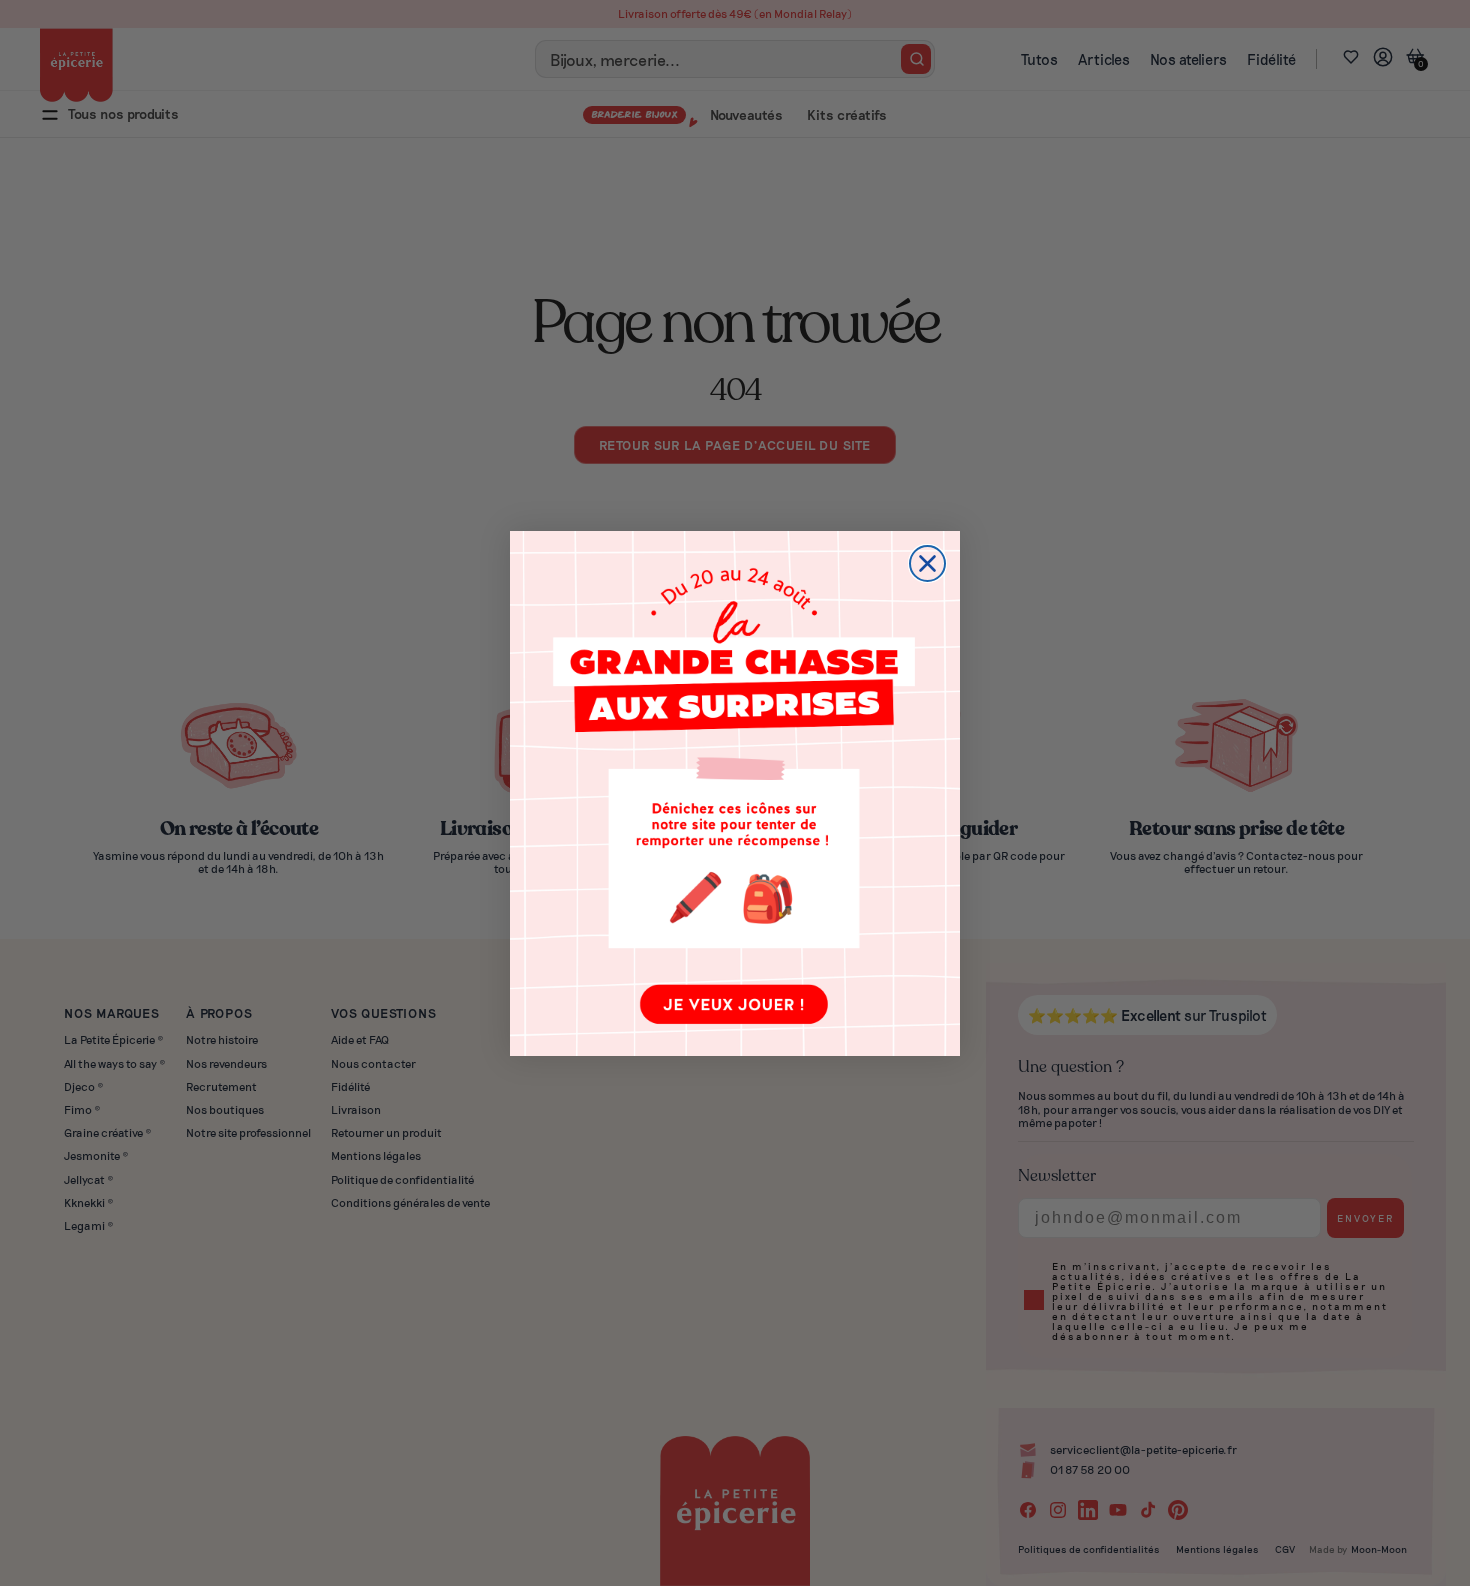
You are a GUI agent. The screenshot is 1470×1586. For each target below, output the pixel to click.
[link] (735, 793)
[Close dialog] (927, 563)
